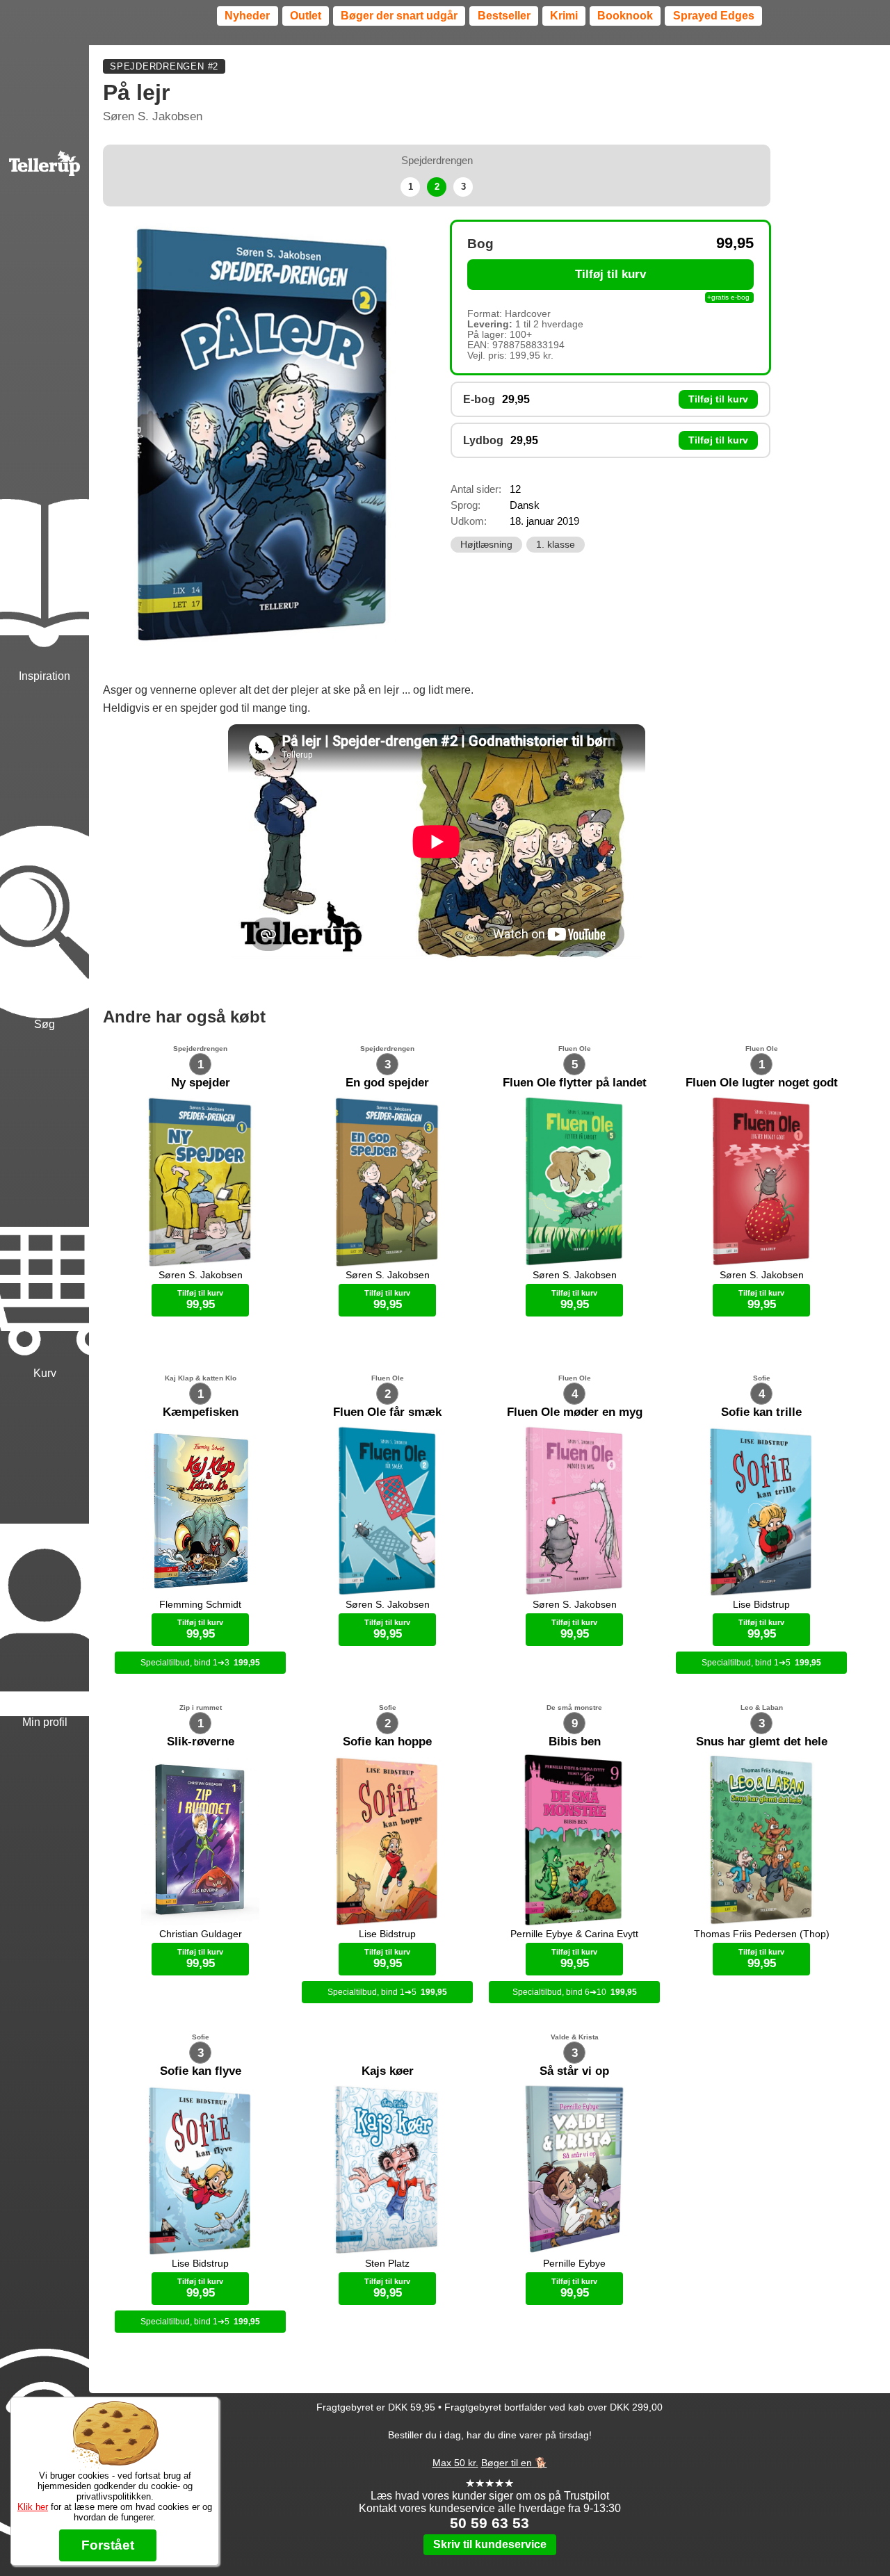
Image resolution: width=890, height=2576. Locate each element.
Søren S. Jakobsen (153, 116)
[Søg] (44, 858)
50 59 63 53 (489, 2523)
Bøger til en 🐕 (514, 2463)
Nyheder (247, 16)
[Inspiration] (44, 510)
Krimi (564, 16)
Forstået (108, 2545)
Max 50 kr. (455, 2463)
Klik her (33, 2507)
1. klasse (556, 545)
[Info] (44, 2381)
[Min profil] (44, 1556)
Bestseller (504, 16)
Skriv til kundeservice (490, 2544)
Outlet (306, 16)
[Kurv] (44, 1207)
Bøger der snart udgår (399, 16)
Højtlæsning (486, 545)
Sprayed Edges (714, 16)
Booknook (625, 16)
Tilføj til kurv (610, 274)
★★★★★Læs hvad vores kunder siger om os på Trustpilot (490, 2489)
